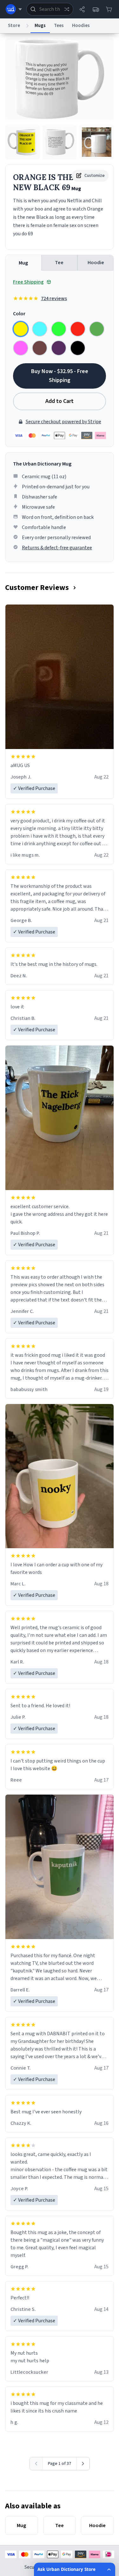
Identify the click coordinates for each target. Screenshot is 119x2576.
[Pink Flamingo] (21, 348)
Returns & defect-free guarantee (57, 548)
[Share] (82, 9)
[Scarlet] (78, 329)
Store (14, 26)
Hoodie (96, 263)
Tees (59, 26)
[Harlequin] (59, 329)
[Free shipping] (96, 9)
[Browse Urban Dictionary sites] (14, 9)
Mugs (40, 26)
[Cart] (109, 9)
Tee (59, 263)
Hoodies (81, 26)
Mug (23, 263)
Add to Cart (60, 401)
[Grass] (97, 329)
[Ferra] (40, 348)
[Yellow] (21, 329)
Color (19, 314)
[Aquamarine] (40, 329)
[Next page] (83, 2464)
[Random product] (67, 9)
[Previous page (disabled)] (36, 2464)
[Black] (78, 348)
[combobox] (50, 9)
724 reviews (54, 298)
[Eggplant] (59, 348)
